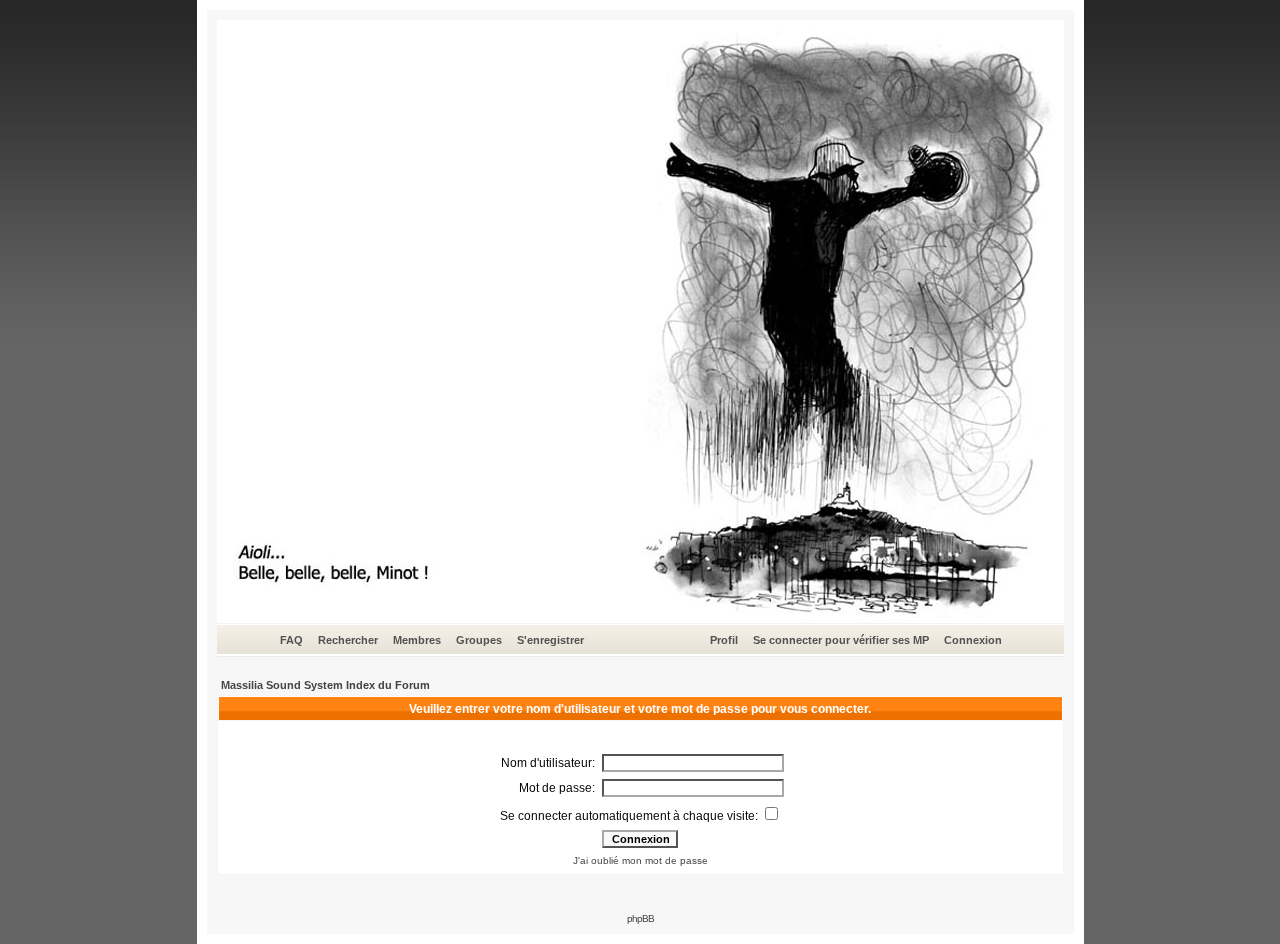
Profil (724, 640)
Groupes (479, 640)
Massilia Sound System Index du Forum (325, 685)
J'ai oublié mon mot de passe (640, 860)
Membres (417, 640)
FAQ (291, 640)
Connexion (973, 640)
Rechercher (348, 640)
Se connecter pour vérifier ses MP (841, 640)
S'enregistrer (550, 640)
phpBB (640, 918)
